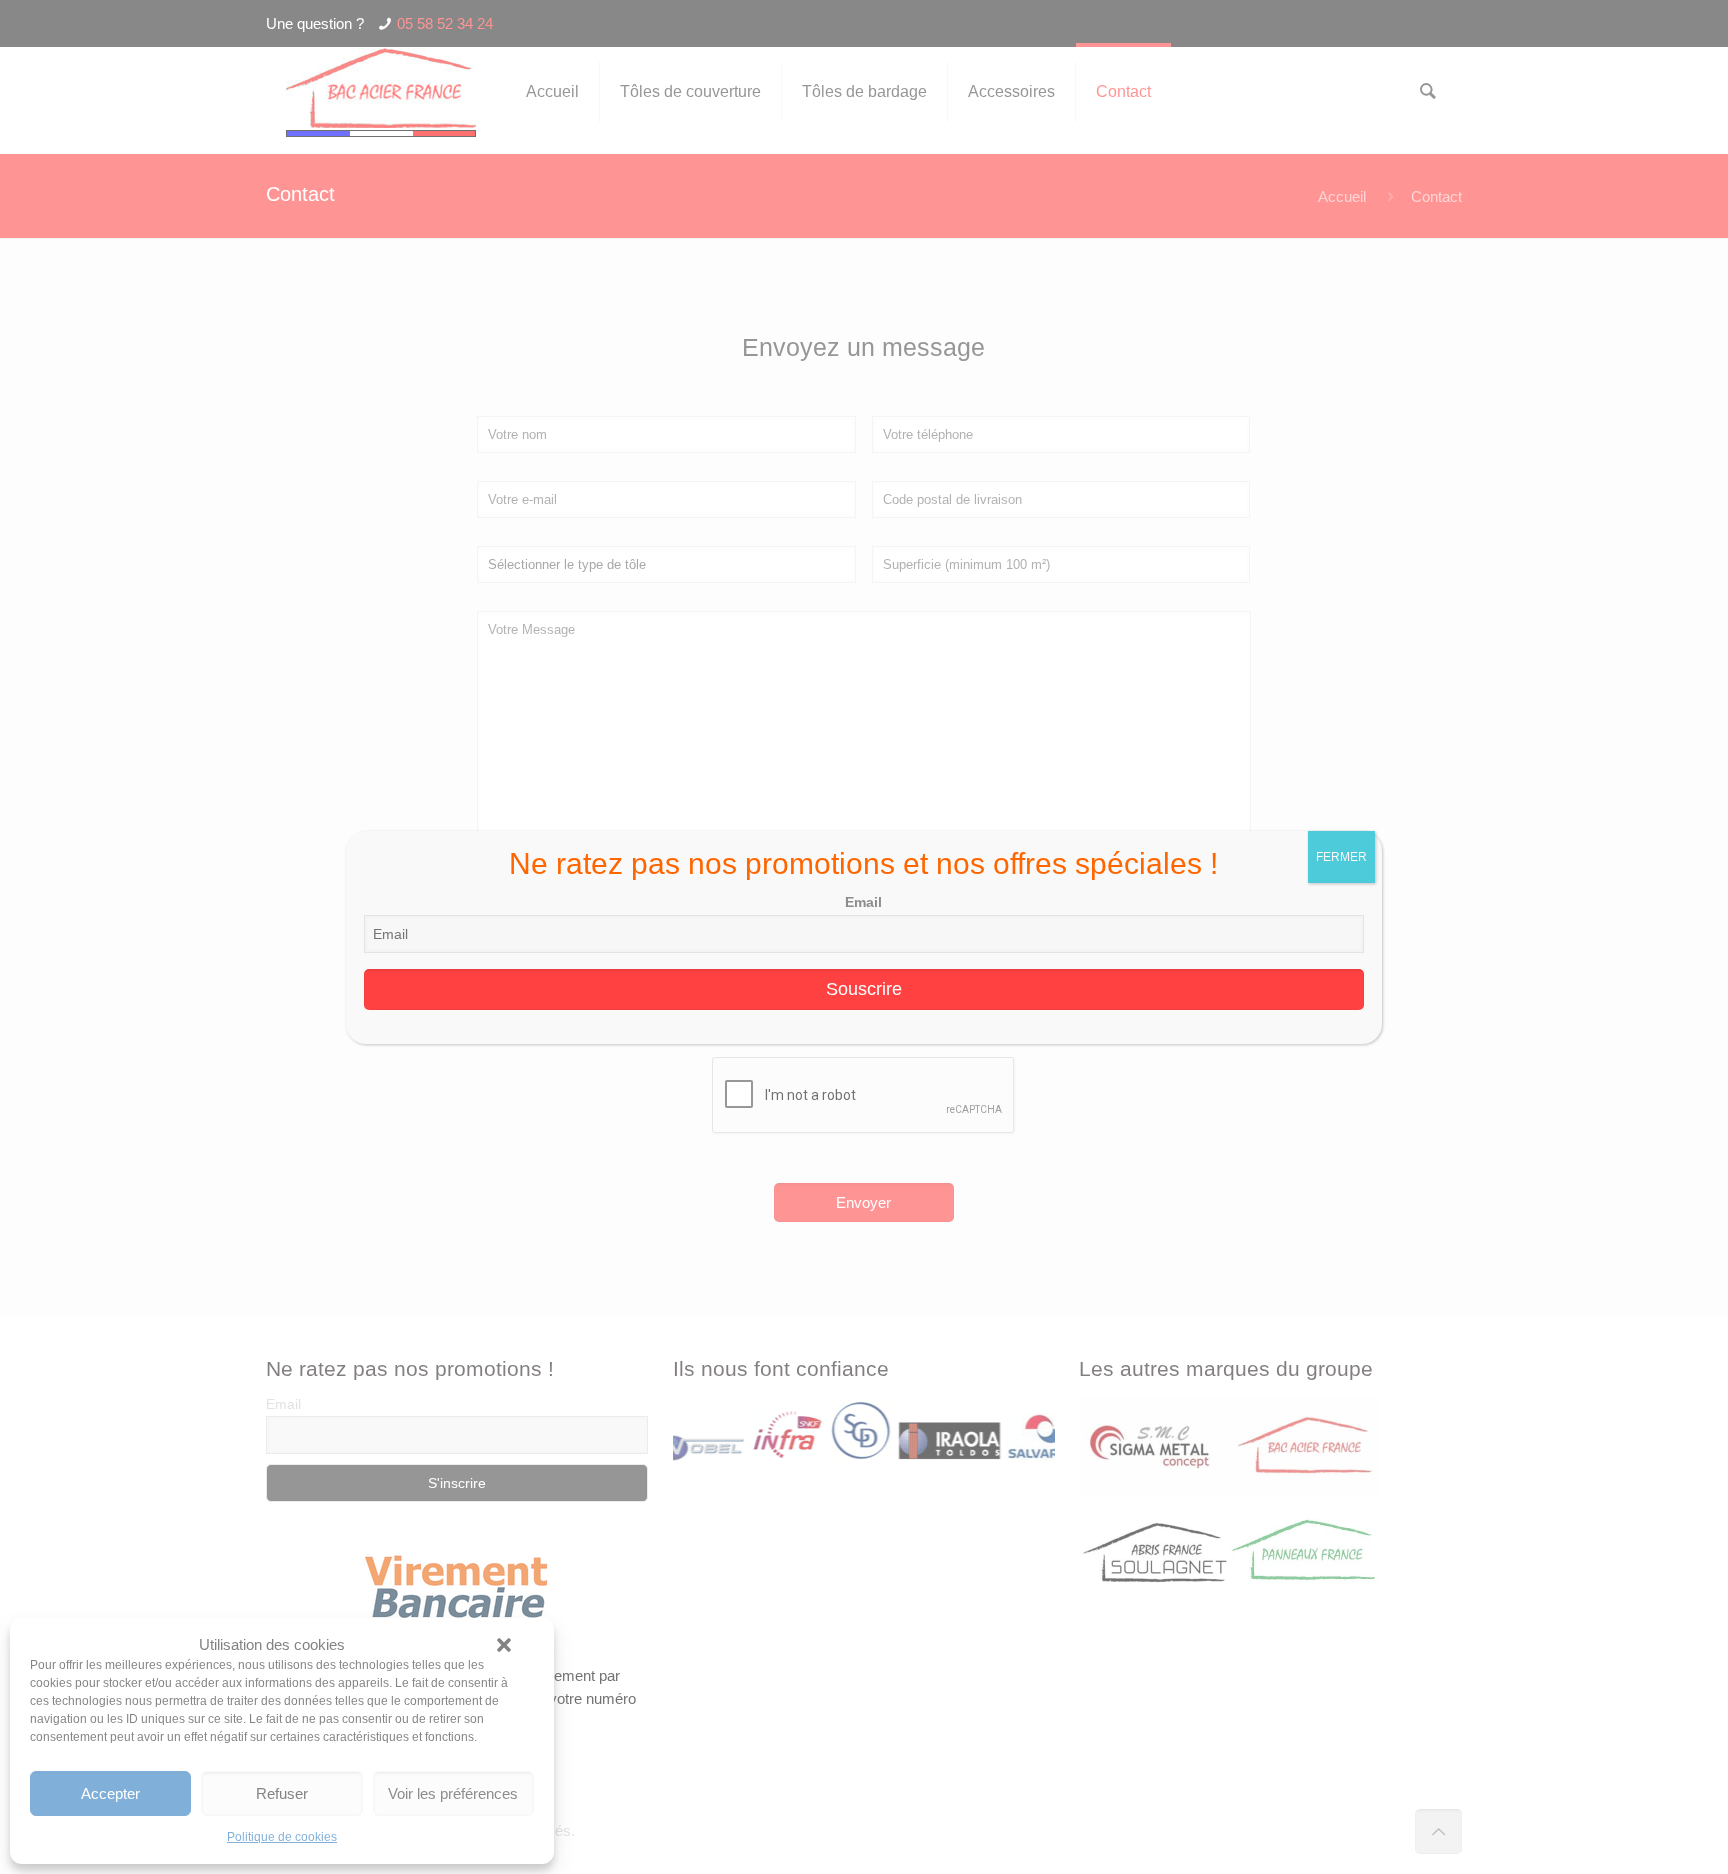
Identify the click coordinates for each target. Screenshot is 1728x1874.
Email (863, 902)
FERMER (1341, 857)
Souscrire (864, 989)
